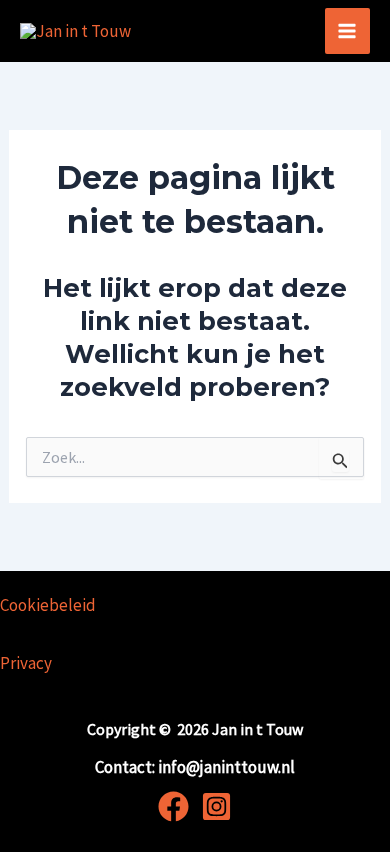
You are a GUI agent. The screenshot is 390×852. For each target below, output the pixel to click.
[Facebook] (173, 806)
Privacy (26, 663)
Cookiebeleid (48, 605)
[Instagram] (216, 806)
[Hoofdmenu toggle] (348, 31)
